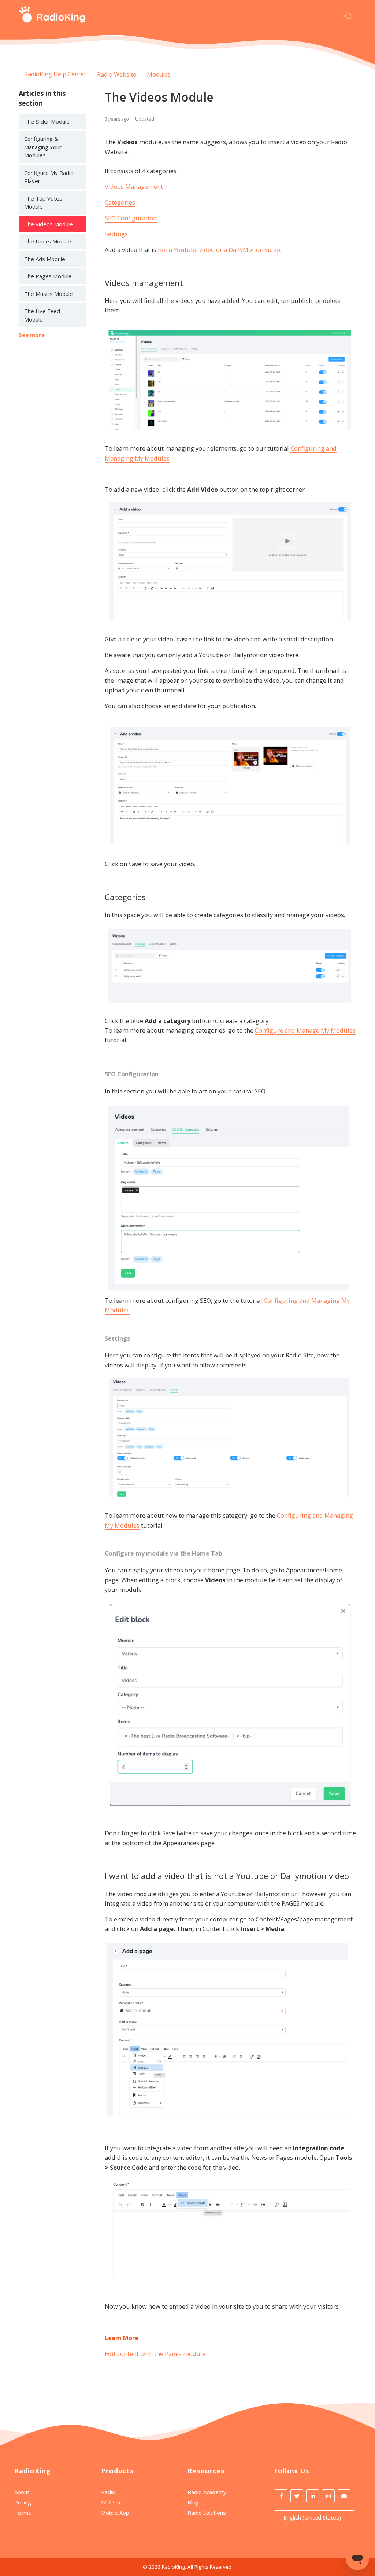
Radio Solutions (207, 2513)
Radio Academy (207, 2492)
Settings (116, 234)
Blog (193, 2502)
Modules (159, 74)
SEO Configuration (131, 218)
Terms (23, 2513)
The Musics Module (49, 294)
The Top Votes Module (43, 203)
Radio (108, 2492)
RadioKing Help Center (55, 74)
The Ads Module (45, 259)
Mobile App (115, 2513)
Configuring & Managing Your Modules (43, 147)
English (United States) (312, 2517)
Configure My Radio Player (49, 177)
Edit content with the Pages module (155, 2354)
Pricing (23, 2502)
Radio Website (117, 74)
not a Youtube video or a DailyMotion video (219, 250)
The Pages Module (48, 276)
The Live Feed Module (42, 315)
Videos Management (134, 186)
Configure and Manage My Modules (305, 1030)
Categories (120, 202)
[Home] (52, 21)
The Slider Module (47, 121)
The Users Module (48, 241)
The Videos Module (49, 224)
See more (32, 335)
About (22, 2492)
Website (112, 2502)
